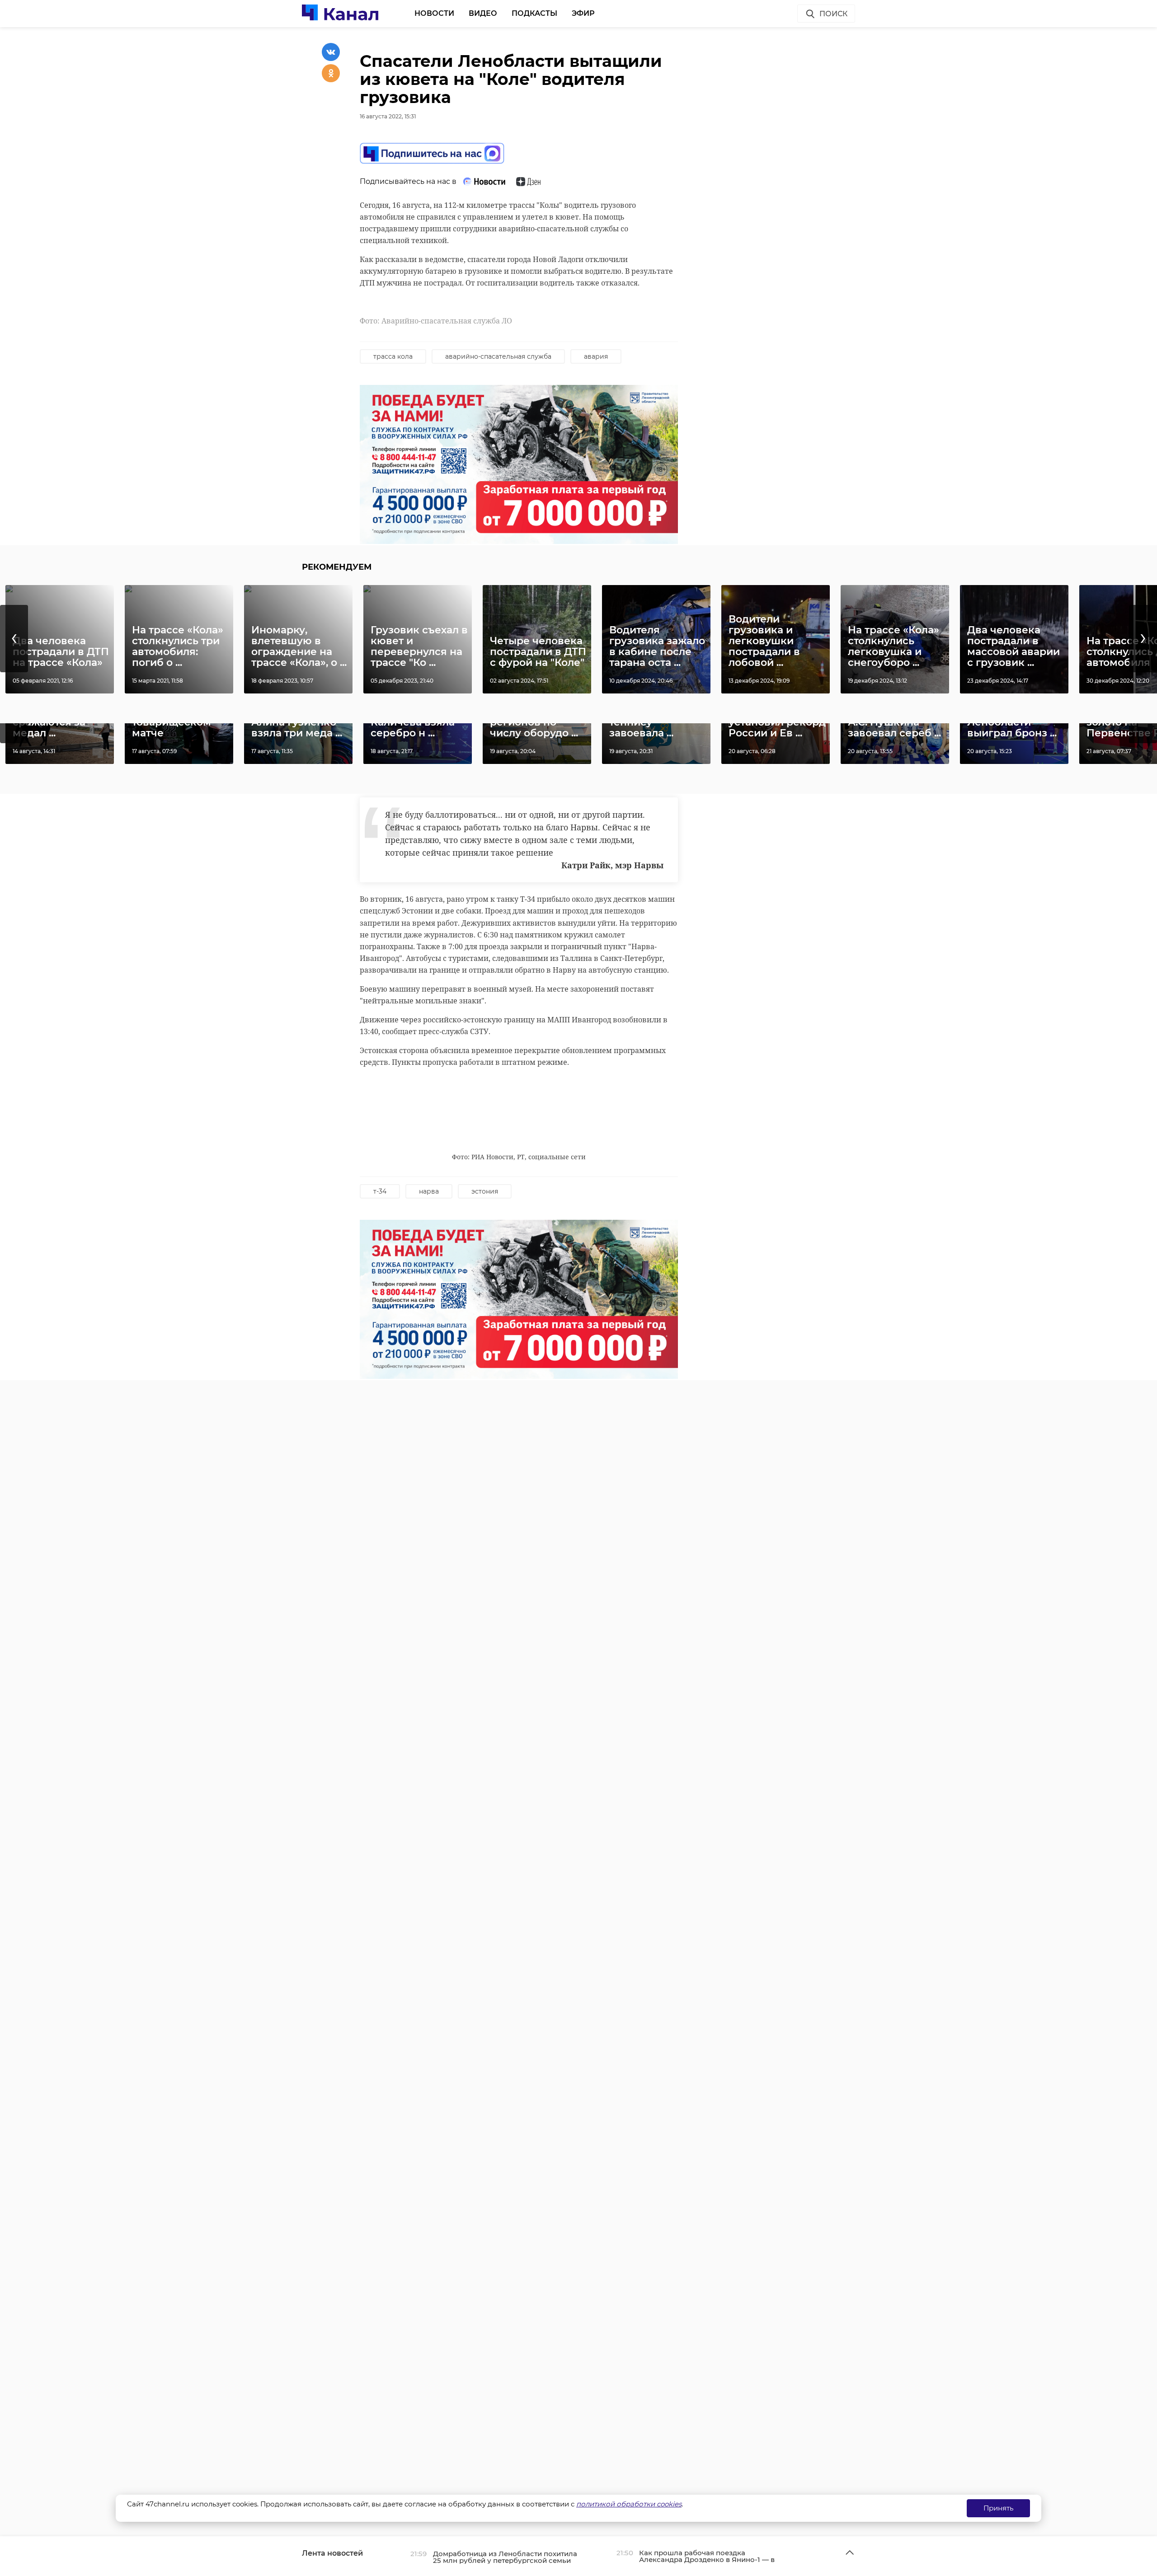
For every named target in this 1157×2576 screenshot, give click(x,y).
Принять (998, 2508)
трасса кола (393, 356)
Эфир (583, 13)
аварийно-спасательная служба (498, 356)
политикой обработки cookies (629, 2504)
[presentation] (14, 639)
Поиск (833, 14)
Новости (434, 13)
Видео (483, 13)
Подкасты (534, 13)
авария (596, 356)
